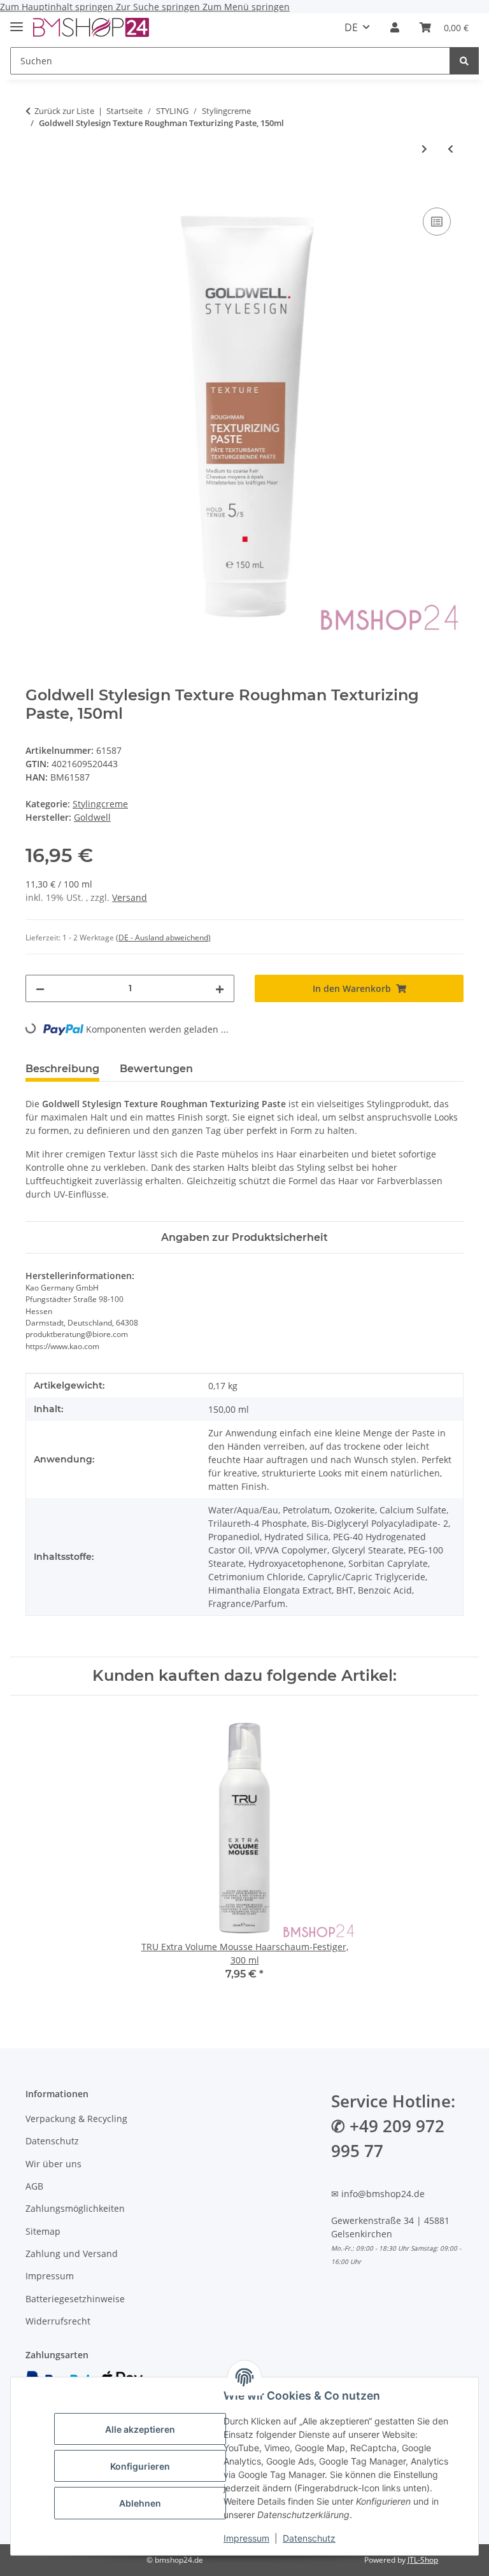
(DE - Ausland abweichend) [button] (163, 938)
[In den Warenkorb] (36, 190)
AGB (34, 2186)
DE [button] (351, 27)
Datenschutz (309, 2538)
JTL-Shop (423, 2560)
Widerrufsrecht (58, 2321)
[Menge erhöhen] (220, 988)
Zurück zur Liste (64, 111)
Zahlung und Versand (72, 2254)
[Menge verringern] (40, 988)
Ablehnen (140, 2503)
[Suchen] (464, 61)
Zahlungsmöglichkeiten (75, 2208)
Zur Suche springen (159, 7)
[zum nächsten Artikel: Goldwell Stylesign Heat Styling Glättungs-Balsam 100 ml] (424, 149)
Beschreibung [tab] (62, 1069)
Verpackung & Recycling (76, 2119)
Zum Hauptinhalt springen (58, 7)
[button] (395, 27)
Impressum (246, 2538)
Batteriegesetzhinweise (75, 2299)
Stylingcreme (100, 804)
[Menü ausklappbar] (17, 21)
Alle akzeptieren (140, 2429)
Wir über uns (53, 2164)
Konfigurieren (140, 2466)
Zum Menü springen (246, 7)
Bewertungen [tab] (156, 1069)
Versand (130, 897)
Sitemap (43, 2231)
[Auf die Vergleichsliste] (437, 222)
